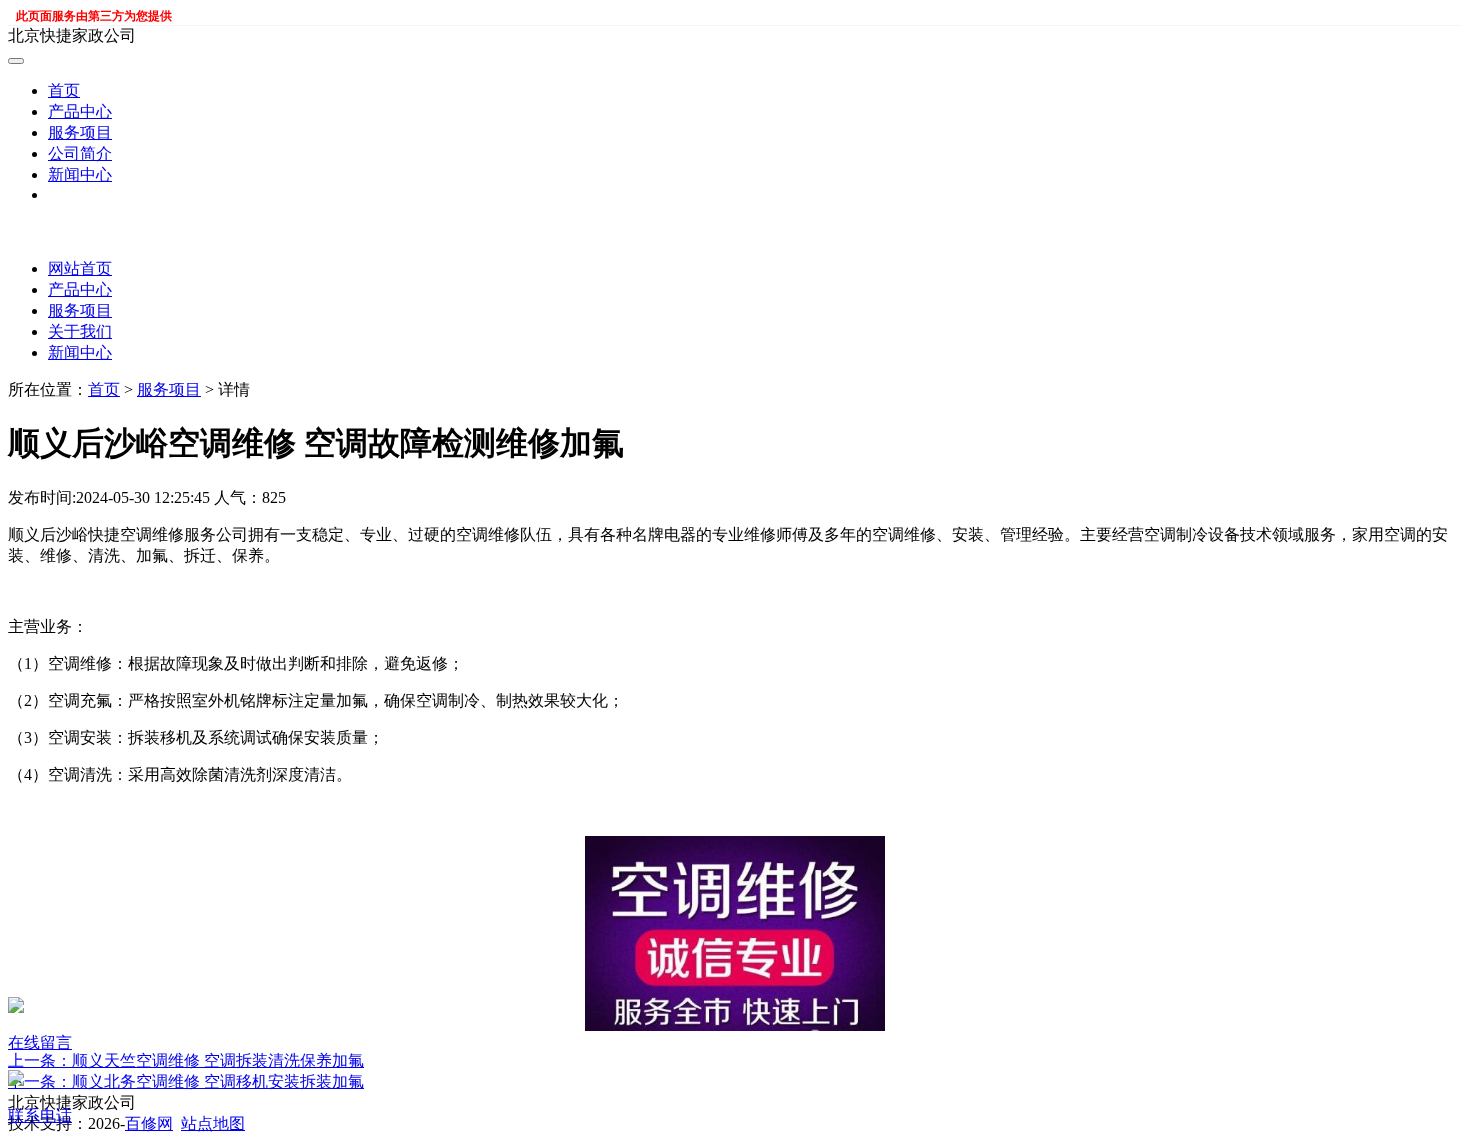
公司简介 (80, 153)
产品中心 (80, 111)
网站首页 (80, 268)
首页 (64, 90)
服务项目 (80, 132)
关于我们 (80, 331)
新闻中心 (80, 174)
